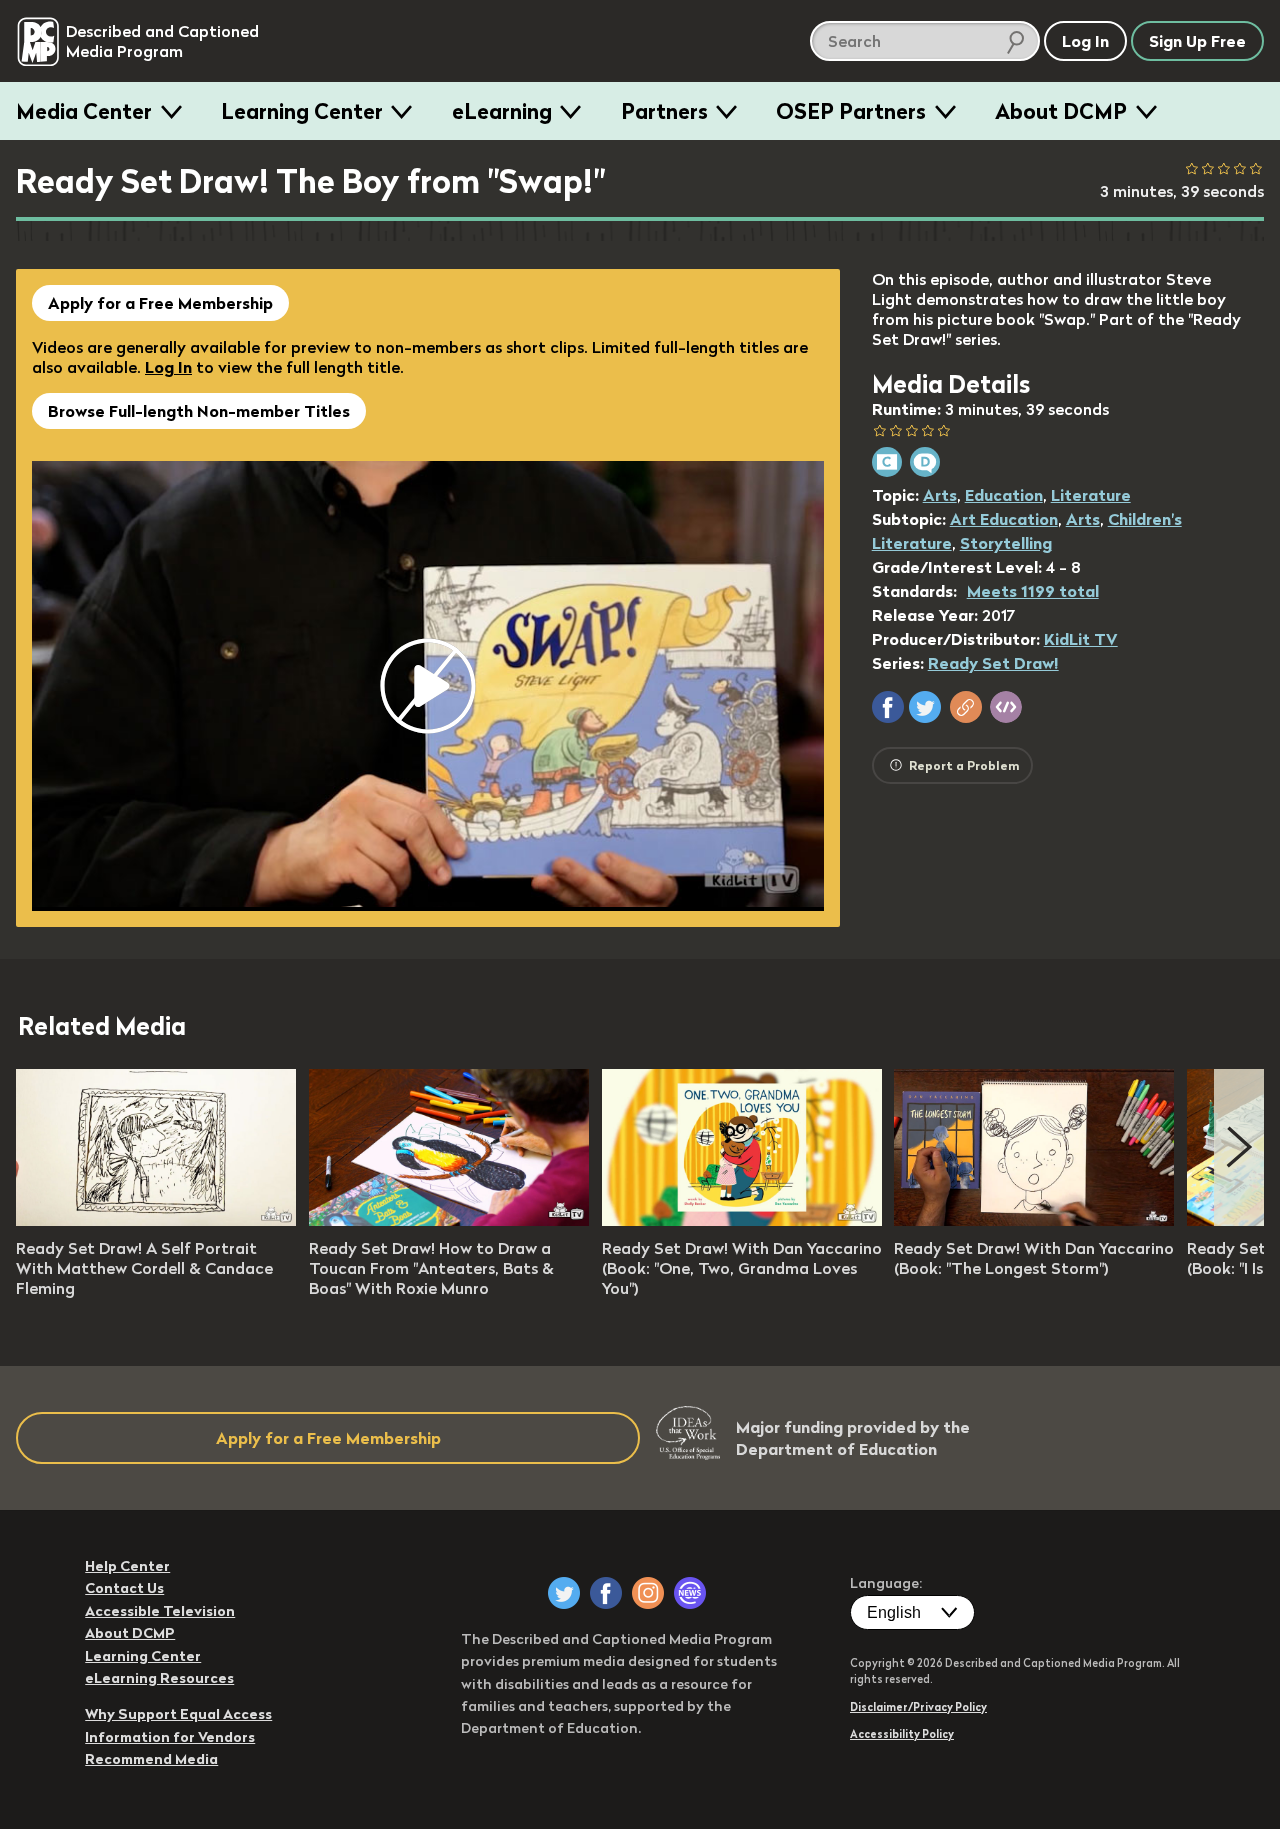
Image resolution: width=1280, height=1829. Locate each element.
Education (1004, 495)
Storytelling (1006, 543)
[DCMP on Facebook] (606, 1593)
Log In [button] (1085, 41)
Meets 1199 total (1033, 591)
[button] (888, 707)
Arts (940, 495)
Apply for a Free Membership (160, 303)
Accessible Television (160, 1611)
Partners (664, 111)
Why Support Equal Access (178, 1714)
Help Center (127, 1566)
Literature (1091, 495)
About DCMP (1061, 111)
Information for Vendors (170, 1737)
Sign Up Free (1197, 41)
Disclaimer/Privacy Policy (918, 1707)
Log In (168, 367)
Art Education (1004, 519)
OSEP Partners (851, 111)
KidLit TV (1081, 639)
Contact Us (124, 1588)
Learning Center (302, 111)
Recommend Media (151, 1759)
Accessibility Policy (902, 1734)
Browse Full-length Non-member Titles (199, 411)
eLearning (502, 111)
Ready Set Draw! (993, 663)
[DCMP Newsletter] (690, 1593)
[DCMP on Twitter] (564, 1593)
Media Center (84, 111)
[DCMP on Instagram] (648, 1593)
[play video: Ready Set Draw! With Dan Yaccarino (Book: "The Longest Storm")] (1034, 1220)
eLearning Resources (159, 1678)
